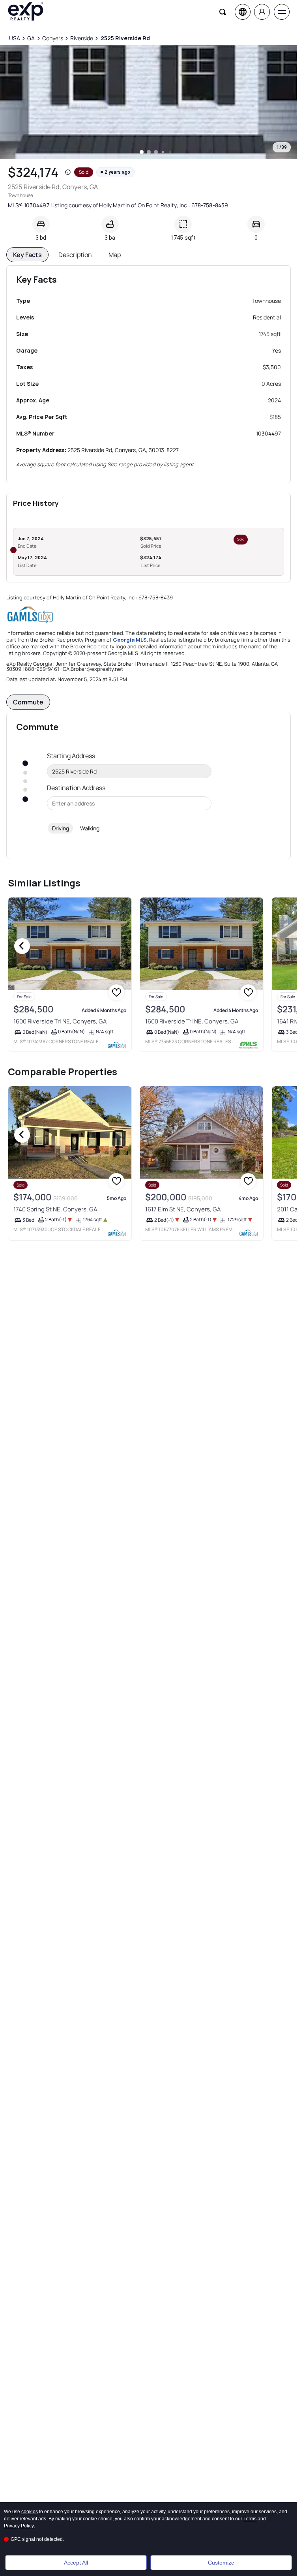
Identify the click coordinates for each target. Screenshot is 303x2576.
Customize (221, 2563)
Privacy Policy (19, 2526)
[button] (68, 172)
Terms (250, 2519)
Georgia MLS (130, 640)
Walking (90, 828)
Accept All (76, 2563)
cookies (30, 2512)
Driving (61, 828)
